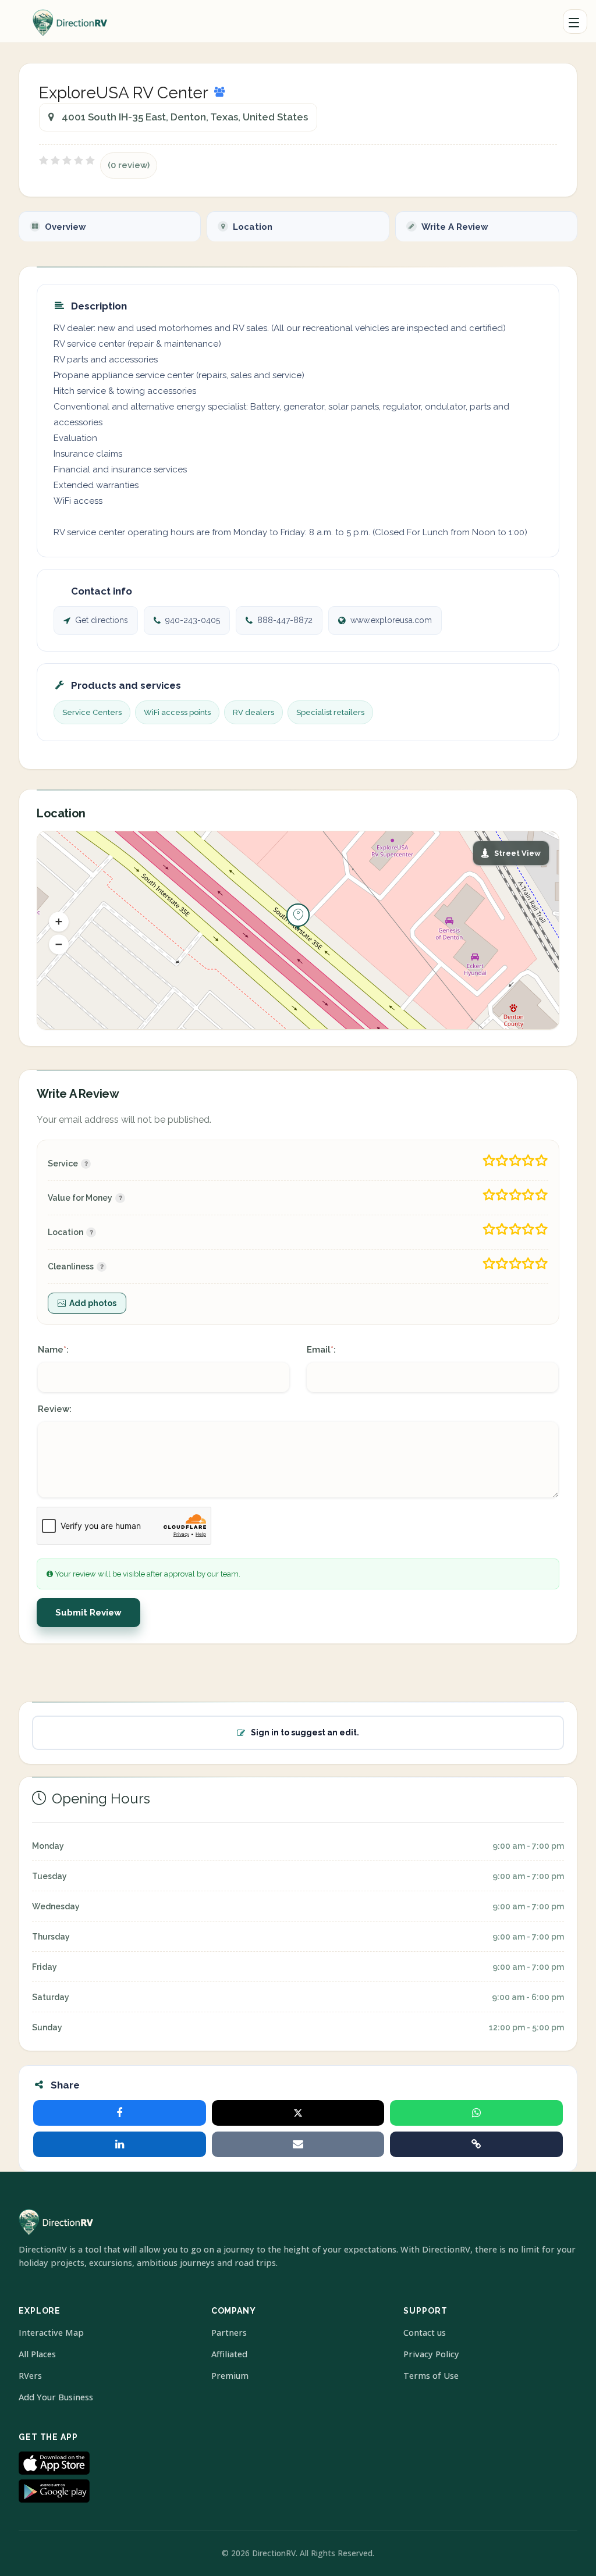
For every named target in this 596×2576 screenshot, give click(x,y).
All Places (37, 2354)
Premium (230, 2376)
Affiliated (229, 2354)
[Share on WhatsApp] (476, 2113)
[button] (59, 921)
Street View (517, 853)
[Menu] (575, 22)
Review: (55, 1409)
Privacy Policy (431, 2354)
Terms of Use (431, 2376)
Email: (321, 1350)
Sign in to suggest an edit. (305, 1732)
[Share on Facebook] (120, 2113)
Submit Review (88, 1613)
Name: (53, 1350)
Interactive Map (51, 2333)
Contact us (425, 2333)
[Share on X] (298, 2113)
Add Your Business (56, 2397)
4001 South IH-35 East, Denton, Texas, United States (185, 117)
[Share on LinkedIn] (120, 2144)
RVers (30, 2376)
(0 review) (129, 165)
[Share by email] (298, 2144)
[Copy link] (476, 2144)
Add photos (93, 1303)
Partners (229, 2333)
